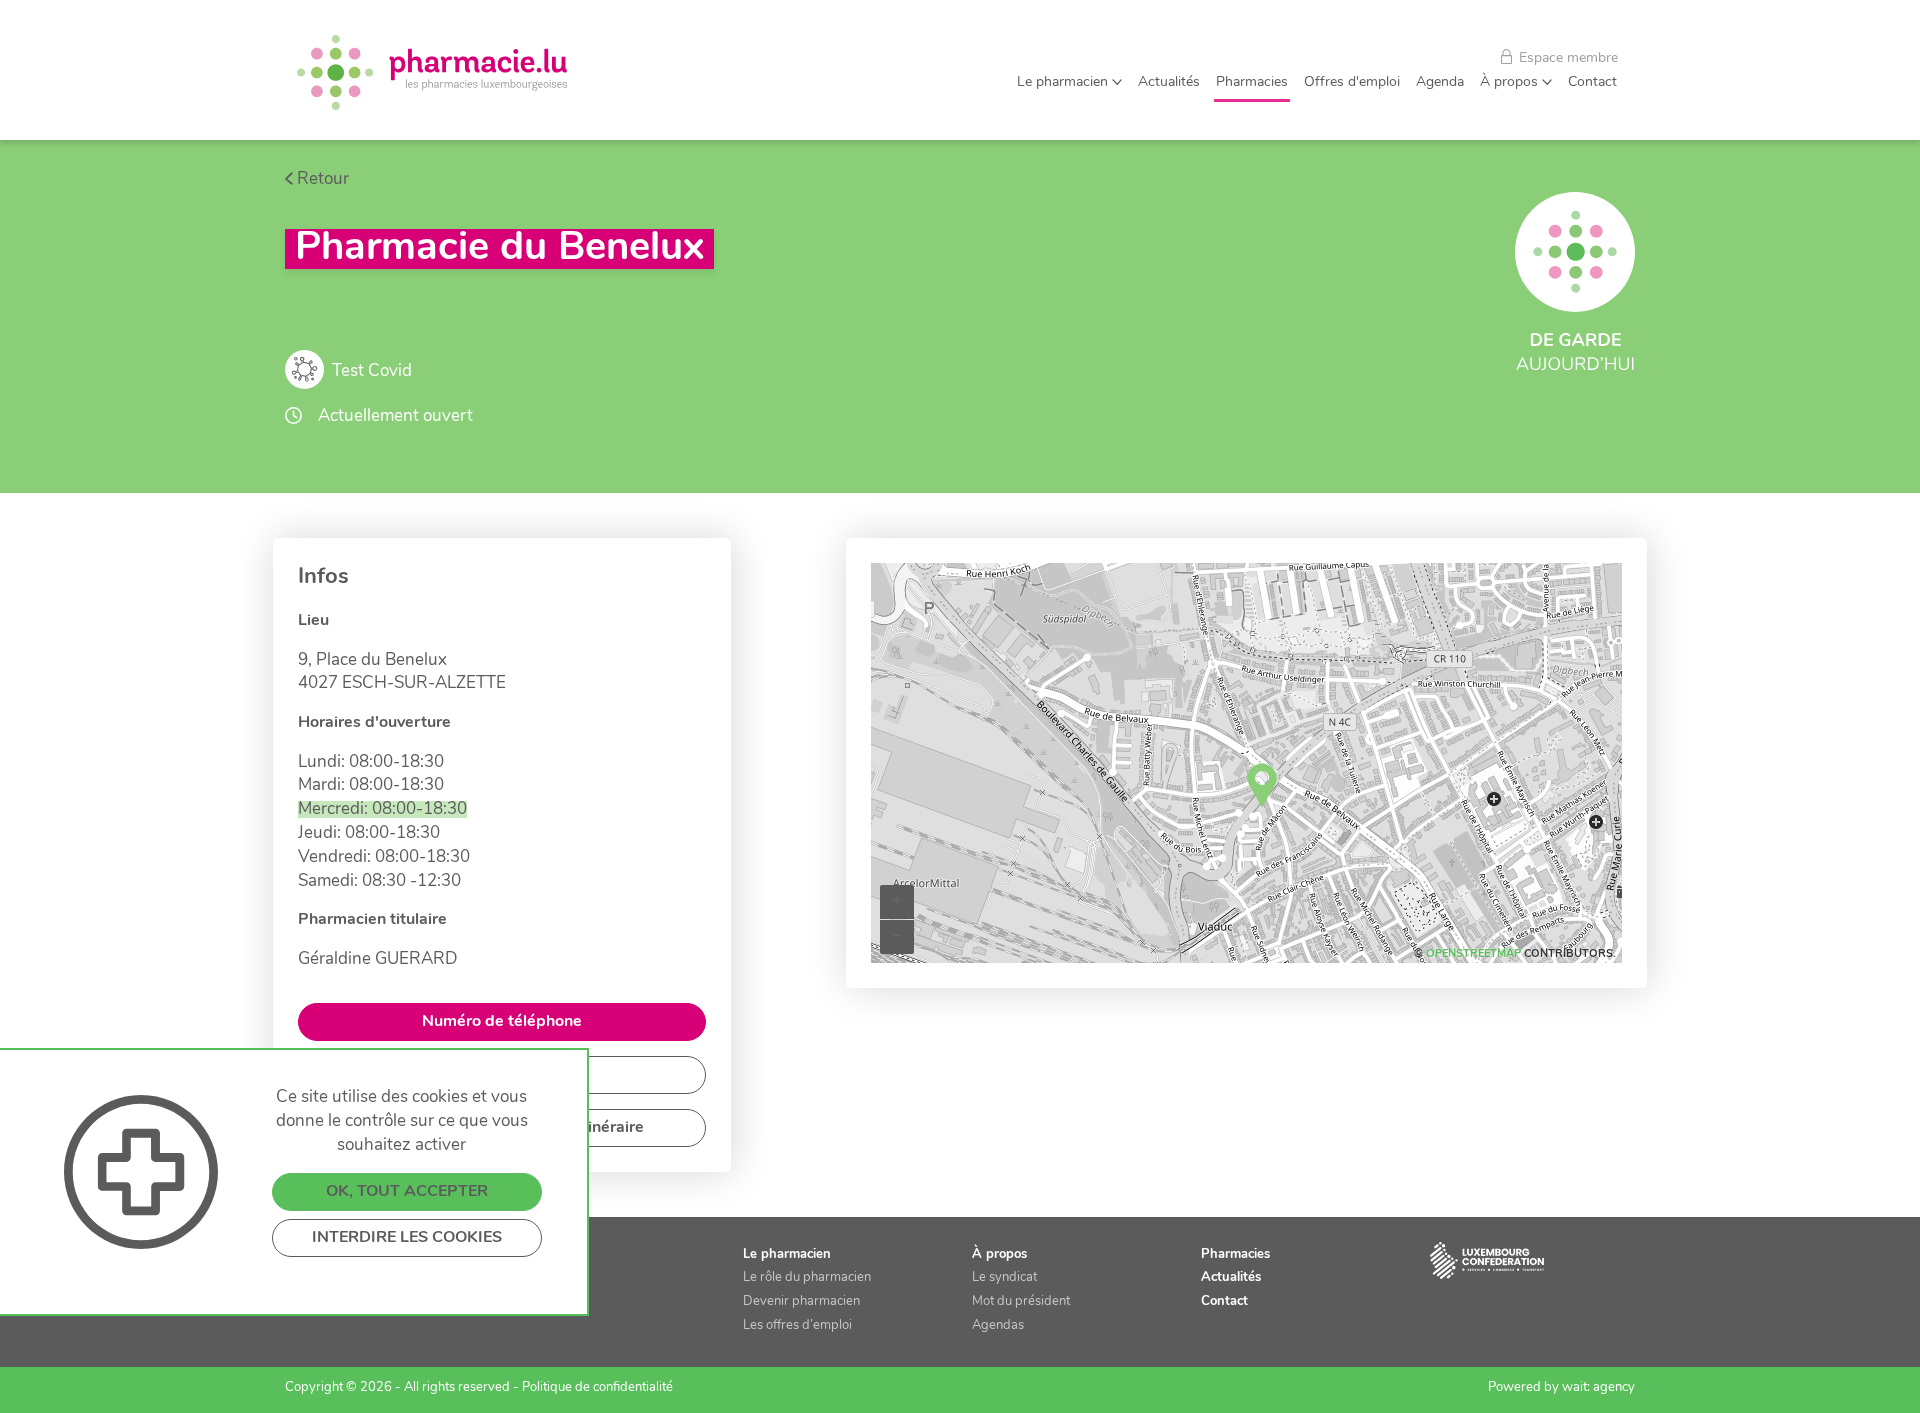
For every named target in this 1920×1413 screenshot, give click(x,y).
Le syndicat (1004, 1277)
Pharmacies (1252, 82)
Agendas (998, 1325)
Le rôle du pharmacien (807, 1277)
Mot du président (1021, 1301)
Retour (323, 179)
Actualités (1169, 82)
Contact (1592, 82)
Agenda (1440, 82)
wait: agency (1598, 1387)
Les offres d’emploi (797, 1325)
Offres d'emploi (1352, 82)
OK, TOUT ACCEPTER (407, 1192)
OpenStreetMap (1473, 954)
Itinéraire (610, 1128)
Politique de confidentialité (597, 1387)
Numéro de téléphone (502, 1022)
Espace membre (1566, 58)
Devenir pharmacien (801, 1301)
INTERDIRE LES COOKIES (407, 1238)
